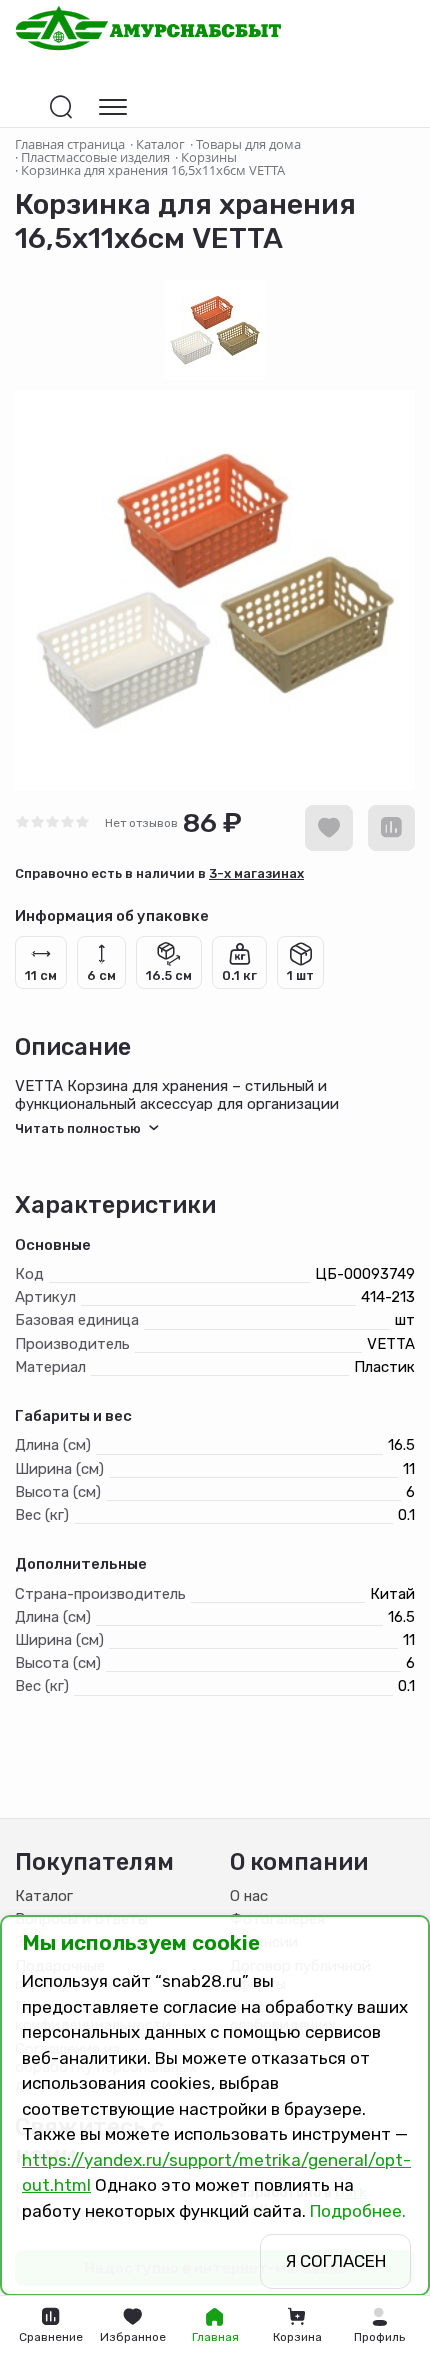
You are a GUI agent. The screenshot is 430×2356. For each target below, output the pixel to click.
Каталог (44, 1896)
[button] (379, 2326)
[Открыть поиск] (61, 107)
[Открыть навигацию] (113, 107)
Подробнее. (358, 2211)
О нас (249, 1896)
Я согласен (335, 2261)
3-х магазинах (256, 873)
